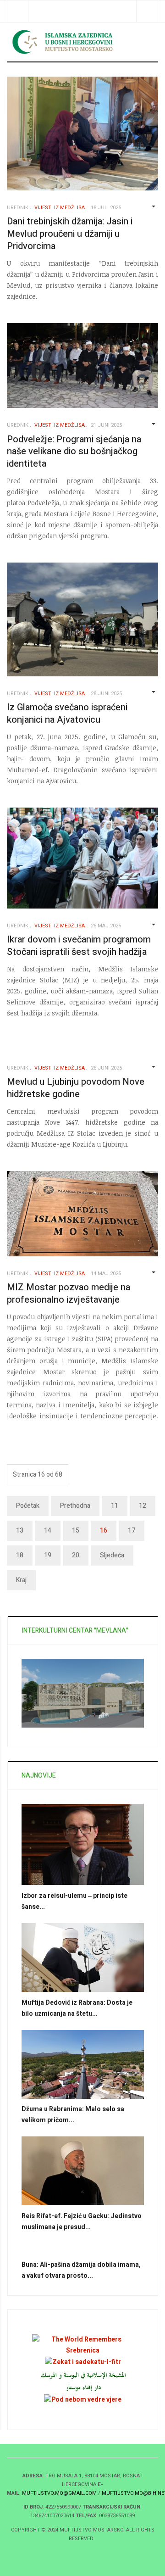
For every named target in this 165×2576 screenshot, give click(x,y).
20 (76, 1555)
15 (76, 1531)
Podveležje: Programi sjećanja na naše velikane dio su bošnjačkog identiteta (74, 452)
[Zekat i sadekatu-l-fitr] (83, 2361)
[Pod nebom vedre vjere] (83, 2400)
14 (48, 1531)
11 (115, 1506)
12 (143, 1506)
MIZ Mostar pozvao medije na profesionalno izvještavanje (69, 1294)
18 (20, 1555)
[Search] (147, 11)
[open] (18, 11)
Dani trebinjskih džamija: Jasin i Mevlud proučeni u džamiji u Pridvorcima (70, 234)
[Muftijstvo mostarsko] (83, 2381)
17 (132, 1531)
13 (20, 1531)
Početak (28, 1506)
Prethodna (75, 1506)
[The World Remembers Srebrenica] (83, 2345)
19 (48, 1555)
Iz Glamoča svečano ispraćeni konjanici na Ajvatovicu (67, 714)
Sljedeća (112, 1555)
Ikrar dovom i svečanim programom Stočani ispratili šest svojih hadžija (79, 946)
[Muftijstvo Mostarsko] (82, 42)
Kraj (21, 1580)
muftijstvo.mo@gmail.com (59, 2493)
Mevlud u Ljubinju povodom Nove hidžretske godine (76, 1088)
